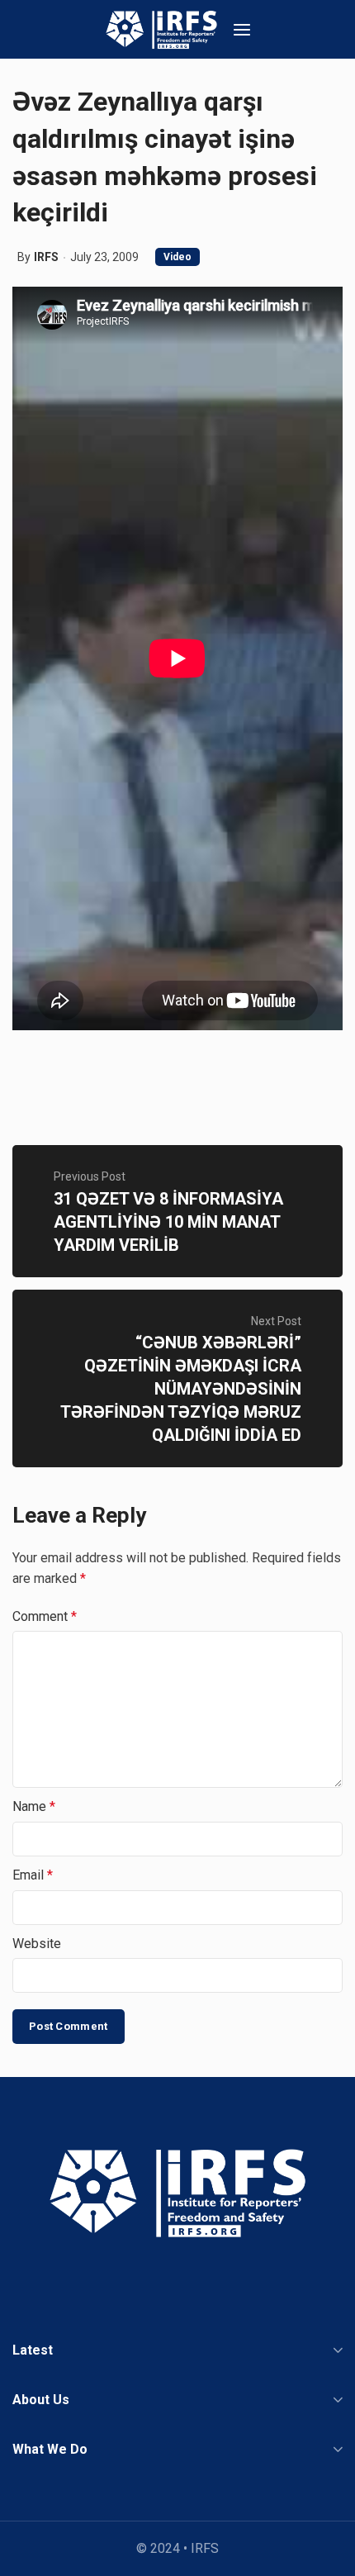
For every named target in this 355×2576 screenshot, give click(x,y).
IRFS (46, 257)
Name (34, 1806)
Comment (45, 1616)
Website (37, 1944)
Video (177, 257)
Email (33, 1875)
